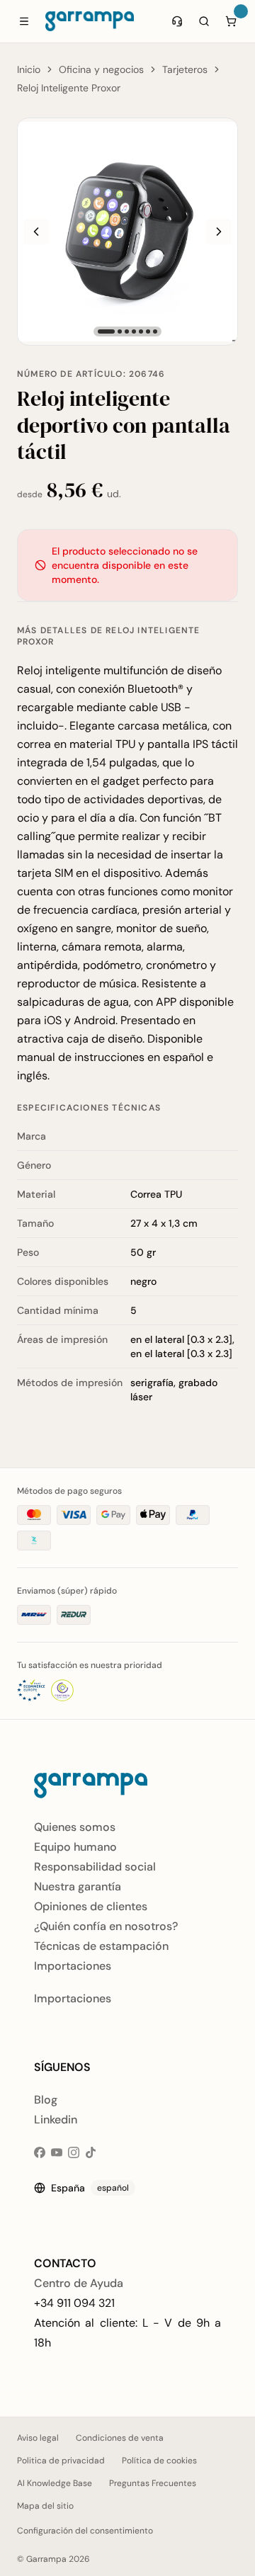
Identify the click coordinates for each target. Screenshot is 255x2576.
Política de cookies (159, 2461)
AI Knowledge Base (55, 2483)
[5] (141, 331)
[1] (106, 331)
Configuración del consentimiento (85, 2531)
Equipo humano (75, 1847)
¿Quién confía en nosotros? (106, 1926)
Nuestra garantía (78, 1886)
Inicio (29, 69)
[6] (148, 331)
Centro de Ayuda (79, 2283)
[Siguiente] (219, 232)
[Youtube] (57, 2152)
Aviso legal (38, 2438)
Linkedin (56, 2120)
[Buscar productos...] (204, 21)
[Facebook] (40, 2152)
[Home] (90, 21)
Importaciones (73, 1966)
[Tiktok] (91, 2152)
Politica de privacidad (61, 2461)
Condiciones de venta (120, 2438)
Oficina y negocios (101, 69)
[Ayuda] (177, 21)
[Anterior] (36, 232)
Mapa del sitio (45, 2506)
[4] (134, 331)
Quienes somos (75, 1827)
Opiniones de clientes (91, 1906)
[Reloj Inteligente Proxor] (127, 232)
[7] (155, 331)
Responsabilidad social (95, 1867)
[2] (120, 331)
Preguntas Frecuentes (153, 2483)
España (90, 2188)
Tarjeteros (185, 69)
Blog (46, 2100)
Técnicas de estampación (101, 1946)
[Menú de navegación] (24, 21)
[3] (127, 331)
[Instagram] (74, 2152)
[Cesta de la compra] (231, 21)
